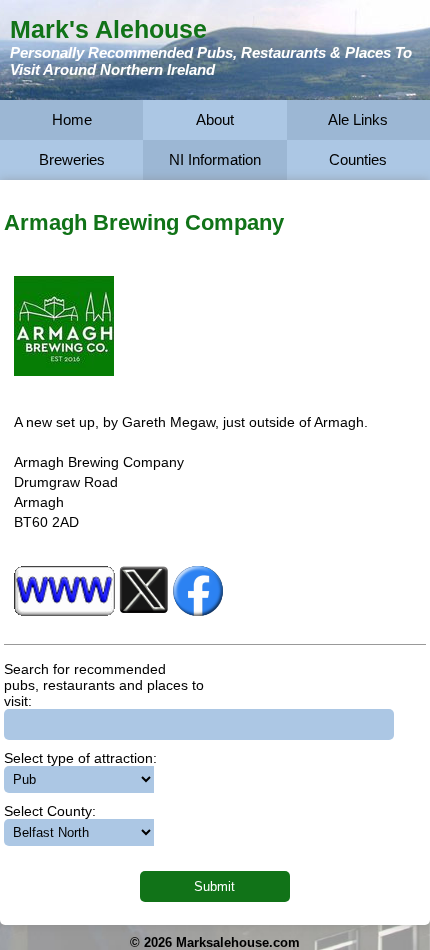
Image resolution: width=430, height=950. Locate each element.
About (215, 119)
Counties (358, 159)
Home (72, 119)
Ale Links (358, 119)
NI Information (215, 159)
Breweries (72, 159)
